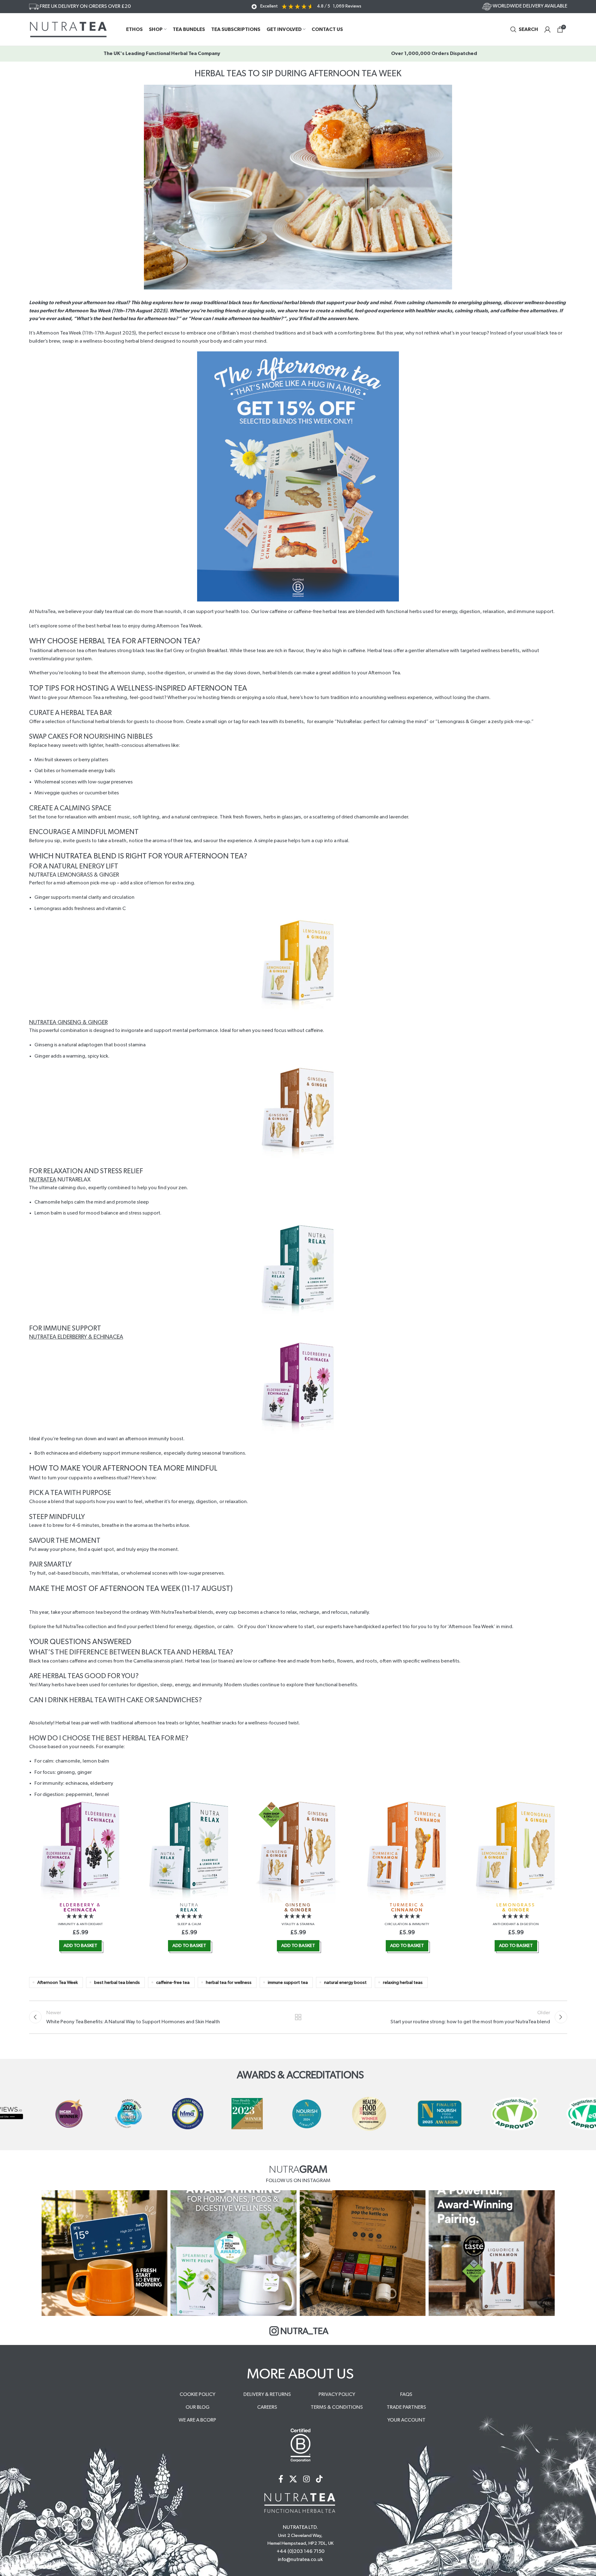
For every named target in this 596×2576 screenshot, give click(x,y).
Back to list (298, 2017)
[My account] (548, 29)
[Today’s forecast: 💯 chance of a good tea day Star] (105, 2253)
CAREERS (267, 2407)
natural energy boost (345, 1982)
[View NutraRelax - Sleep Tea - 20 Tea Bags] (189, 1851)
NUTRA (189, 1907)
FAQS (406, 2394)
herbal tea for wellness (229, 1982)
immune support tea (288, 1982)
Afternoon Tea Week (58, 1982)
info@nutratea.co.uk (300, 2559)
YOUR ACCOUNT (406, 2420)
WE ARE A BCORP (197, 2420)
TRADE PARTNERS (406, 2407)
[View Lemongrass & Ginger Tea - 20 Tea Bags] (516, 1851)
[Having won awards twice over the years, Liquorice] (492, 2253)
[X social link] (293, 2480)
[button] (80, 1916)
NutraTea (43, 1180)
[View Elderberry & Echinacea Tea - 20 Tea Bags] (80, 1851)
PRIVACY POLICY (337, 2394)
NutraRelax (349, 722)
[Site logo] (68, 29)
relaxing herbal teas (403, 1982)
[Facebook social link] (281, 2480)
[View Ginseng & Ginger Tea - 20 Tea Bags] (298, 1851)
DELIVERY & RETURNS (267, 2394)
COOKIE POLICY (197, 2394)
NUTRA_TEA (304, 2331)
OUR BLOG (198, 2407)
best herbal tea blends (117, 1982)
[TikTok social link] (319, 2480)
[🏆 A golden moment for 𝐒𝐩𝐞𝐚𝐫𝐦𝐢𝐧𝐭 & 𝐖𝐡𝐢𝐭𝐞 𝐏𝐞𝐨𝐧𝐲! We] (234, 2253)
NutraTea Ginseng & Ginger (68, 1023)
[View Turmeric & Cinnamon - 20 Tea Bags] (407, 1851)
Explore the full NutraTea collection (68, 1627)
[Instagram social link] (306, 2480)
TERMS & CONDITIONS (337, 2407)
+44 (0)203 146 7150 (301, 2551)
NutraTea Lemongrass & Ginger (74, 875)
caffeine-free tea (173, 1982)
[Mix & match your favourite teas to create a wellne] (363, 2253)
